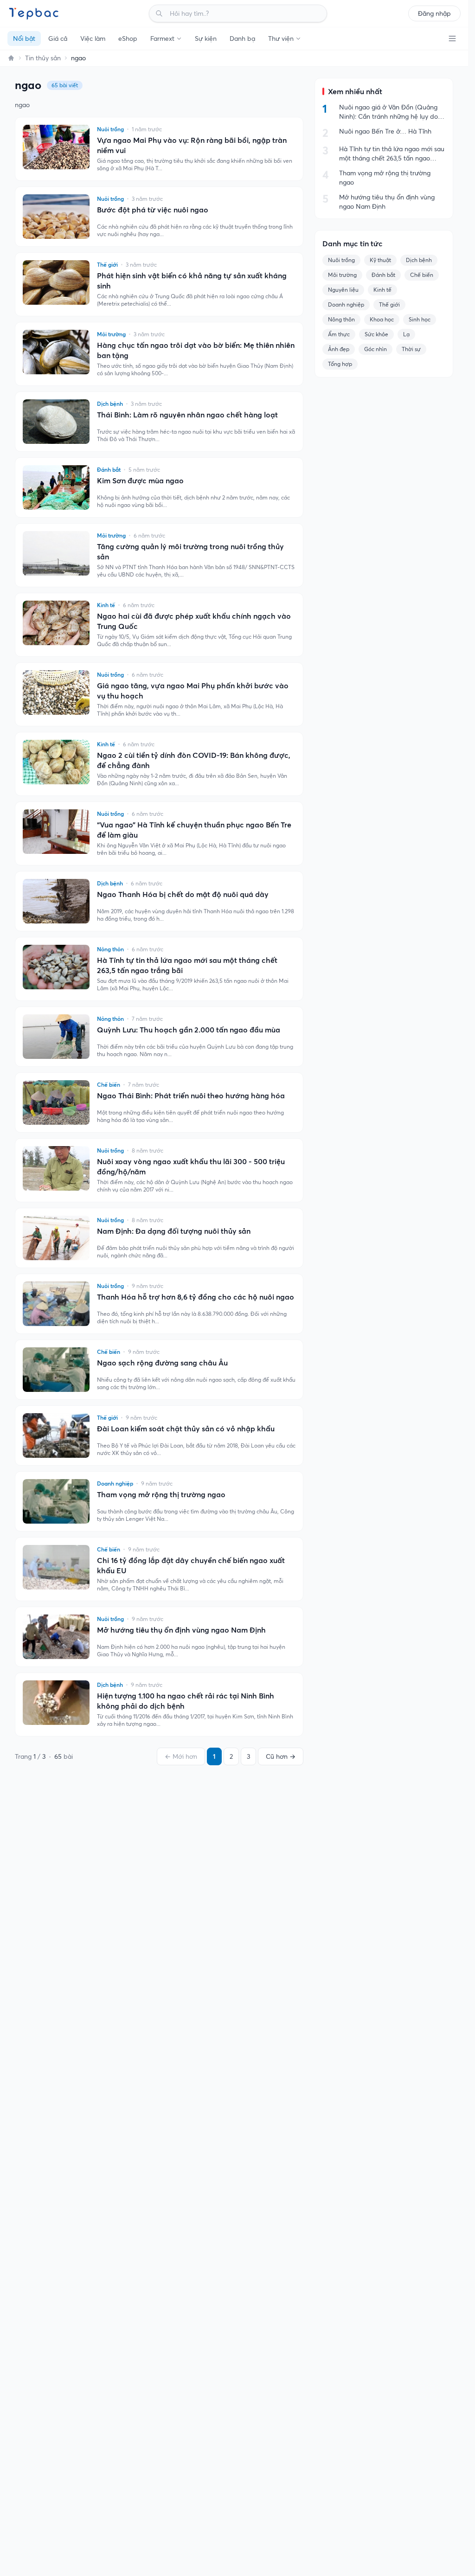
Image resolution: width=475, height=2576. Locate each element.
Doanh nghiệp (346, 304)
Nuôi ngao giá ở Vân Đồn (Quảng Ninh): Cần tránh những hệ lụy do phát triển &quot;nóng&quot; (388, 112)
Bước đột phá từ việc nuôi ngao (153, 210)
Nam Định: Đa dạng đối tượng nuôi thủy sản (174, 1231)
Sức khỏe (376, 334)
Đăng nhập (434, 13)
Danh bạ (242, 38)
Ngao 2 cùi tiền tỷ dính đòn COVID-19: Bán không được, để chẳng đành (194, 760)
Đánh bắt (383, 275)
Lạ (406, 334)
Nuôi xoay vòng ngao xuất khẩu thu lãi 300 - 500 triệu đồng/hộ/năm (191, 1166)
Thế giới (389, 304)
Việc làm (93, 38)
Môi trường (342, 275)
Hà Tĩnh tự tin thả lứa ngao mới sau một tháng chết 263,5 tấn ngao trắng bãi (187, 965)
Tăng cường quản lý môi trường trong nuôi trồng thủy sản (190, 551)
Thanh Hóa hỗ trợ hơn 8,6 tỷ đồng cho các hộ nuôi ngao (196, 1297)
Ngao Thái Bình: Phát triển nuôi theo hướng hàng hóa (191, 1096)
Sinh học (420, 319)
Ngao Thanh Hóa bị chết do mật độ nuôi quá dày (183, 894)
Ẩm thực (339, 334)
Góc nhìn (376, 349)
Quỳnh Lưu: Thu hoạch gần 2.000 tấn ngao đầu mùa (189, 1030)
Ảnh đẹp (339, 349)
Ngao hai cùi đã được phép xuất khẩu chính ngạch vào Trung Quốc (194, 621)
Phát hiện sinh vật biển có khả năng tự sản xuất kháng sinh (192, 281)
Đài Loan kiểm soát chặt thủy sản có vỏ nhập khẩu (186, 1429)
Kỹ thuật (380, 260)
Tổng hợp (340, 364)
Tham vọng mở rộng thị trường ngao (161, 1494)
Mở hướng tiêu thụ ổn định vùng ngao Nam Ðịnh (181, 1630)
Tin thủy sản (43, 58)
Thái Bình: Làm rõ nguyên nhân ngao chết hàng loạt (187, 415)
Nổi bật (24, 38)
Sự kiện (206, 38)
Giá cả (58, 38)
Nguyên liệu (343, 290)
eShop (128, 38)
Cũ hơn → (281, 1756)
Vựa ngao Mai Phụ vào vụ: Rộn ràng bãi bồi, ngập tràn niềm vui (192, 145)
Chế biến (422, 275)
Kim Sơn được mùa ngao (140, 481)
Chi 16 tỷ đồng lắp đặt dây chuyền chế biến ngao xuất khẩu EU (191, 1565)
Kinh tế (382, 290)
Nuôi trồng (341, 260)
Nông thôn (341, 319)
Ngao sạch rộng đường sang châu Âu (162, 1363)
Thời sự (411, 349)
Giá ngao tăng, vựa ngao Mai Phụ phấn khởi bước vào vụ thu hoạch (193, 691)
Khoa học (382, 319)
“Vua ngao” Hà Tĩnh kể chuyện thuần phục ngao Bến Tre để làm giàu (194, 830)
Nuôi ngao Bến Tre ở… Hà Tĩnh (385, 131)
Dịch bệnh (419, 260)
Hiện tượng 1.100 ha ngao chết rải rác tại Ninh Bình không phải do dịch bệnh (186, 1701)
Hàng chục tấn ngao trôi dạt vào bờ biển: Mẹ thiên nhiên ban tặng (196, 350)
